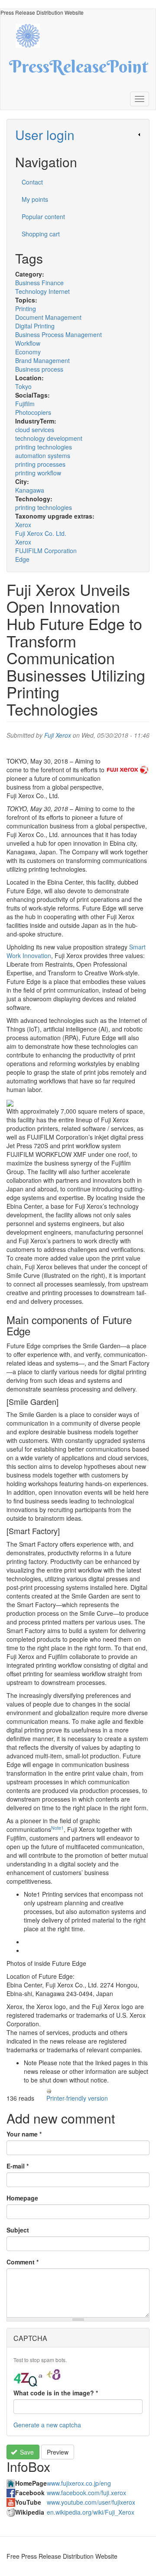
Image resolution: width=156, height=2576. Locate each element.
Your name (24, 2134)
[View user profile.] (128, 770)
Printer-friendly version (77, 2098)
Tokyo (23, 386)
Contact (32, 182)
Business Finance (39, 283)
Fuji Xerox (58, 735)
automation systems (43, 455)
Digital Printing (35, 326)
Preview (58, 2452)
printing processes (40, 464)
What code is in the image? (56, 2393)
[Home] (32, 35)
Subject (18, 2230)
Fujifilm (25, 404)
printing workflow (38, 473)
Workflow (28, 343)
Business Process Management (58, 334)
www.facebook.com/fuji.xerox (86, 2493)
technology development (49, 438)
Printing (26, 309)
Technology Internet (42, 291)
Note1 (57, 1828)
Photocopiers (33, 412)
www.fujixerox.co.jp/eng (79, 2483)
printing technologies (44, 447)
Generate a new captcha (47, 2425)
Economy (28, 352)
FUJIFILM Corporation (46, 551)
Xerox (23, 525)
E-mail (18, 2166)
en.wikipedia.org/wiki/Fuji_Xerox (91, 2512)
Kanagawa (30, 490)
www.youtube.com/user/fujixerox (91, 2502)
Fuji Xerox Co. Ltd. (41, 533)
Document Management (48, 317)
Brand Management (42, 360)
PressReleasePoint (78, 70)
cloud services (35, 430)
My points (35, 199)
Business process (39, 369)
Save (26, 2452)
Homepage (22, 2198)
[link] (78, 135)
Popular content (43, 217)
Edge (22, 559)
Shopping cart (41, 234)
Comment (23, 2262)
